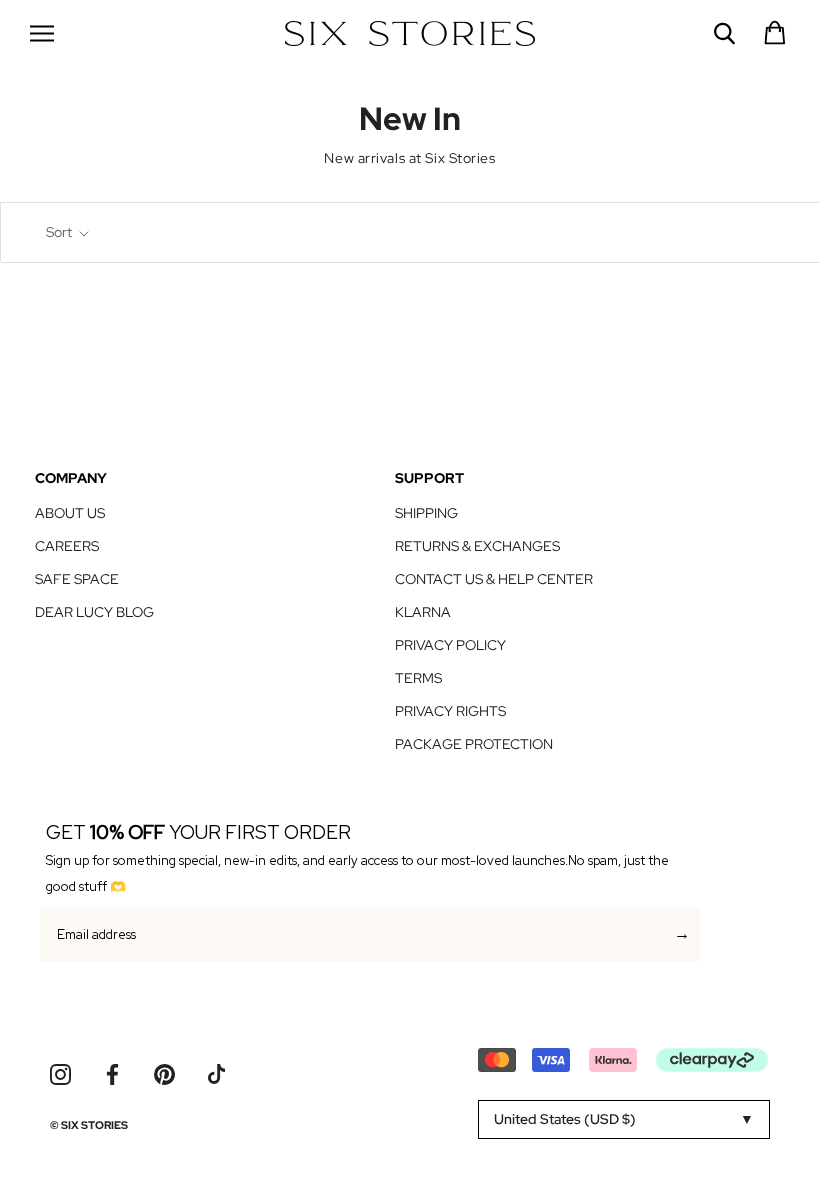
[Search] (724, 33)
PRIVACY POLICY (450, 645)
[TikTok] (216, 1074)
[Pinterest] (164, 1074)
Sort (60, 232)
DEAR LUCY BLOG (94, 612)
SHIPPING (426, 513)
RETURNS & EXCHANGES (477, 546)
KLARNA (423, 612)
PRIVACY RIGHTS (450, 711)
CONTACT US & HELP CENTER (494, 579)
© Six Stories (89, 1125)
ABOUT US (70, 513)
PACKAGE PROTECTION (474, 744)
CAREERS (67, 546)
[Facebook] (112, 1074)
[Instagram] (60, 1074)
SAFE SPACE (77, 579)
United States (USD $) (565, 1119)
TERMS (418, 678)
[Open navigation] (42, 32)
